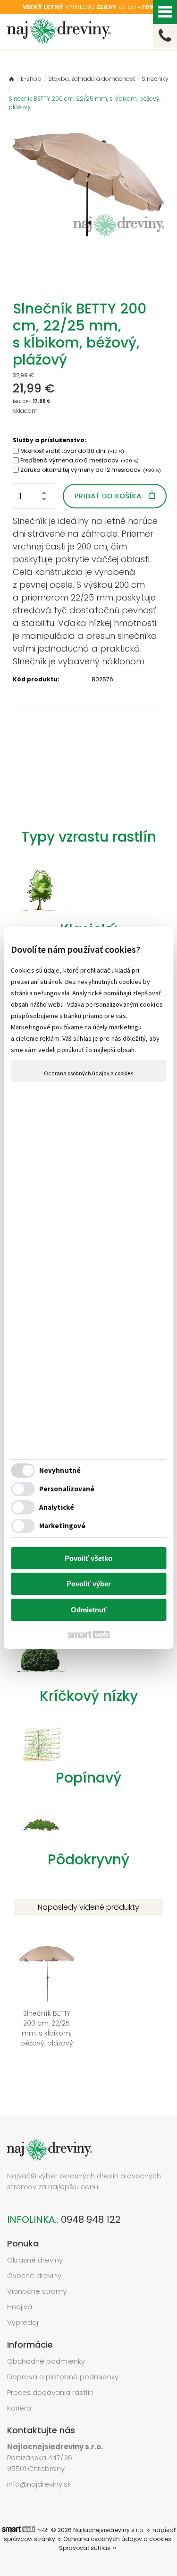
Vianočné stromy (37, 2291)
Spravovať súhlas (85, 2548)
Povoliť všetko (88, 1558)
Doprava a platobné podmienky (63, 2377)
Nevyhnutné (60, 1470)
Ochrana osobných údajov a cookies (88, 1073)
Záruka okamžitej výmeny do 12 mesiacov (91, 470)
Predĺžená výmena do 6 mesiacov (80, 460)
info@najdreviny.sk (39, 2484)
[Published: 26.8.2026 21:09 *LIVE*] (42, 2530)
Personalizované (67, 1489)
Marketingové (62, 1526)
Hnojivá (20, 2307)
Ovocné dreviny (34, 2276)
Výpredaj (23, 2322)
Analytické (57, 1507)
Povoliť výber (89, 1584)
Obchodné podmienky (46, 2361)
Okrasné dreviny (35, 2260)
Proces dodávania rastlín (51, 2392)
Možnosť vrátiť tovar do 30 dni (72, 451)
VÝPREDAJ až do (89, 7)
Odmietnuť (89, 1610)
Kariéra (19, 2408)
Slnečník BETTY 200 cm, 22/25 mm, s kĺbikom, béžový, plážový (47, 2028)
